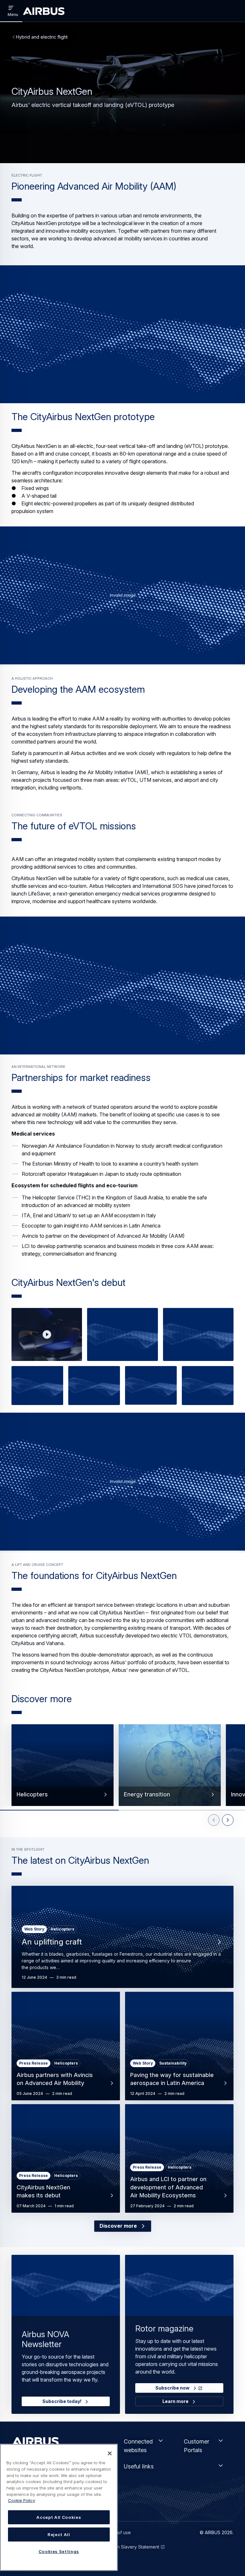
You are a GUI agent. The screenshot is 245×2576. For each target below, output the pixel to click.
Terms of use (117, 2532)
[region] (59, 2507)
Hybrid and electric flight (42, 37)
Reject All (59, 2534)
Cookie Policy (22, 2500)
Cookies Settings (59, 2551)
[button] (122, 334)
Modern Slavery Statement (131, 2547)
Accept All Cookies (59, 2517)
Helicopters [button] (32, 1794)
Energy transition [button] (147, 1794)
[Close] (110, 2453)
